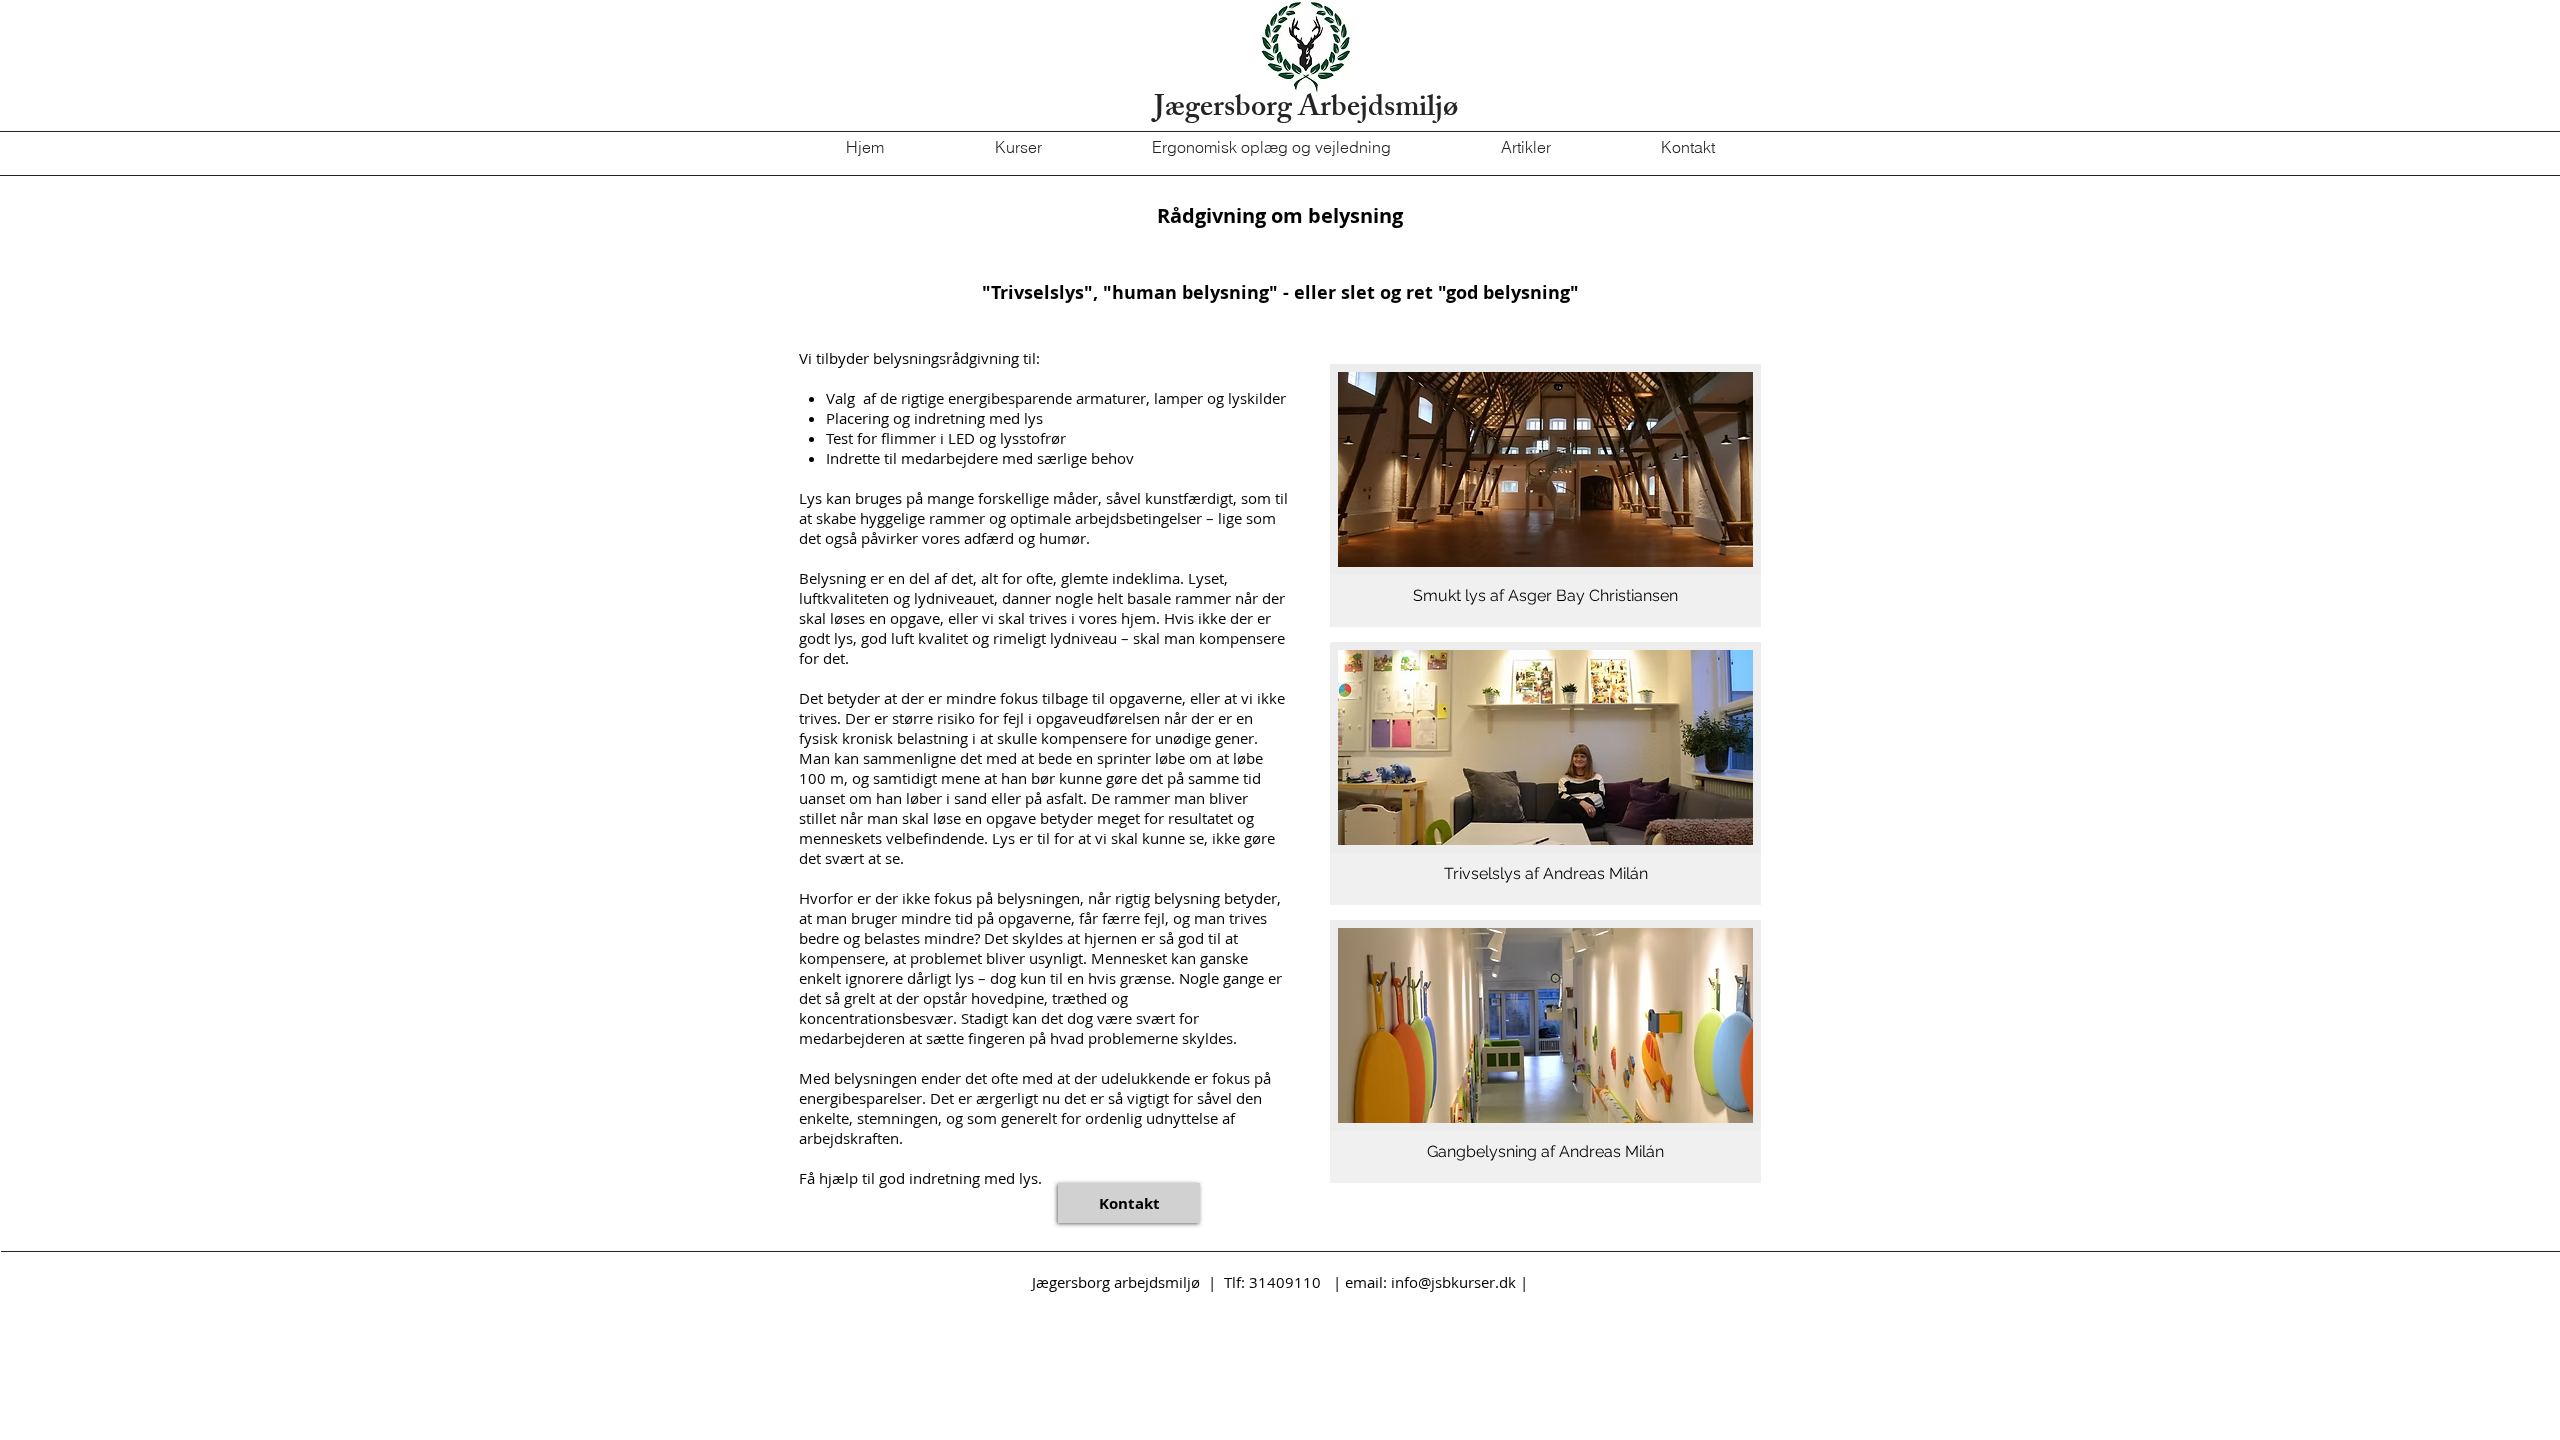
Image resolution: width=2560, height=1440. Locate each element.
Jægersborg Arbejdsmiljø (1306, 110)
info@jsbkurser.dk (1453, 1282)
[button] (1545, 495)
